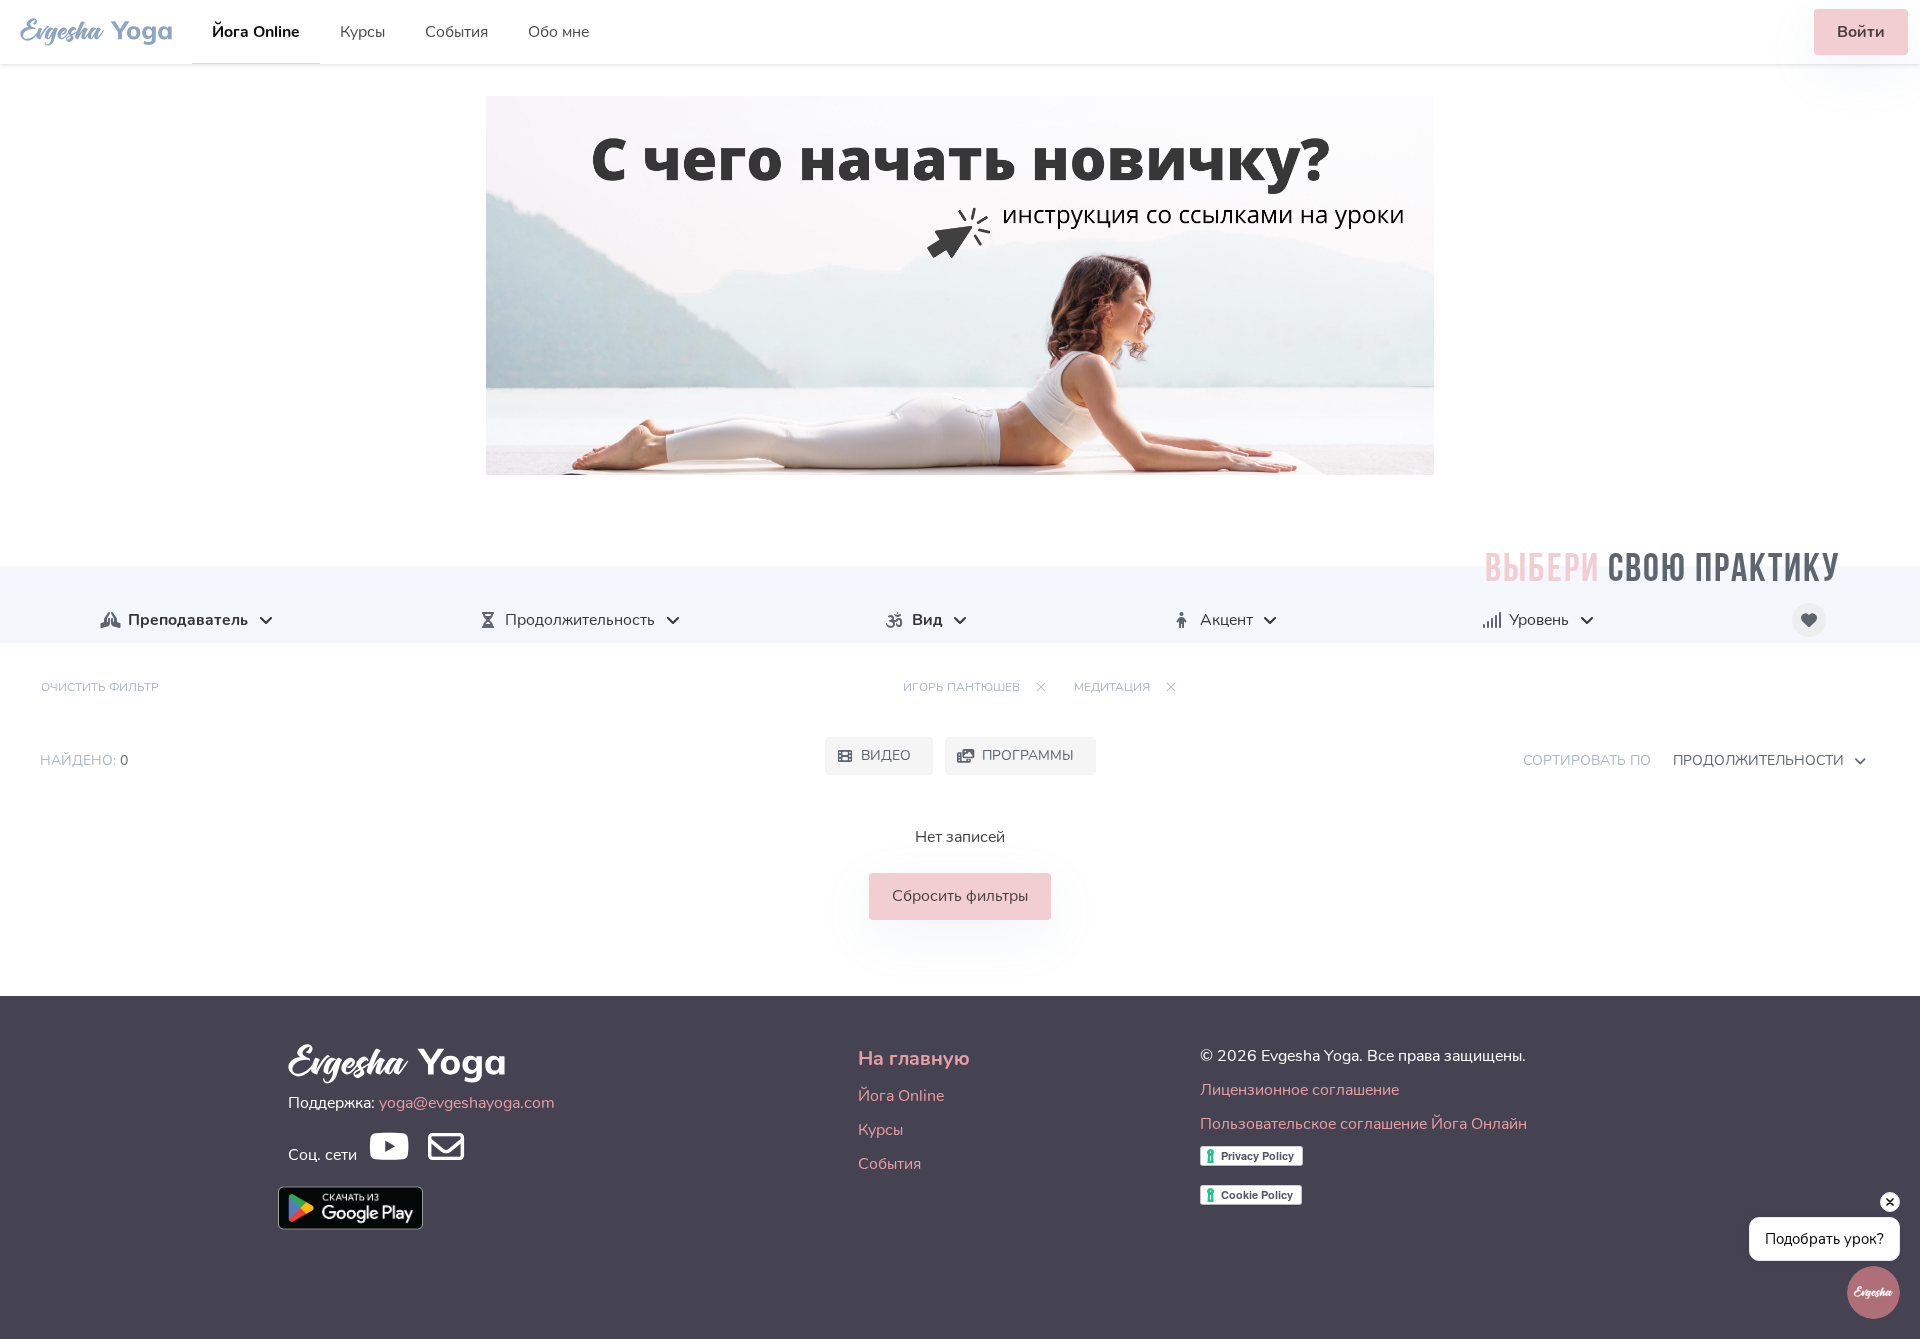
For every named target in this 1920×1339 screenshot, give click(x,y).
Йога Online (256, 32)
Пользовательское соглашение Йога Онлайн (1363, 1124)
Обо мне (558, 32)
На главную (914, 1058)
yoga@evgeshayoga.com (467, 1103)
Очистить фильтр (100, 687)
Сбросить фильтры (960, 896)
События (456, 32)
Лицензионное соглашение (1299, 1090)
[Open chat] (1873, 1292)
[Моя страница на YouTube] (388, 1152)
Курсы (362, 32)
